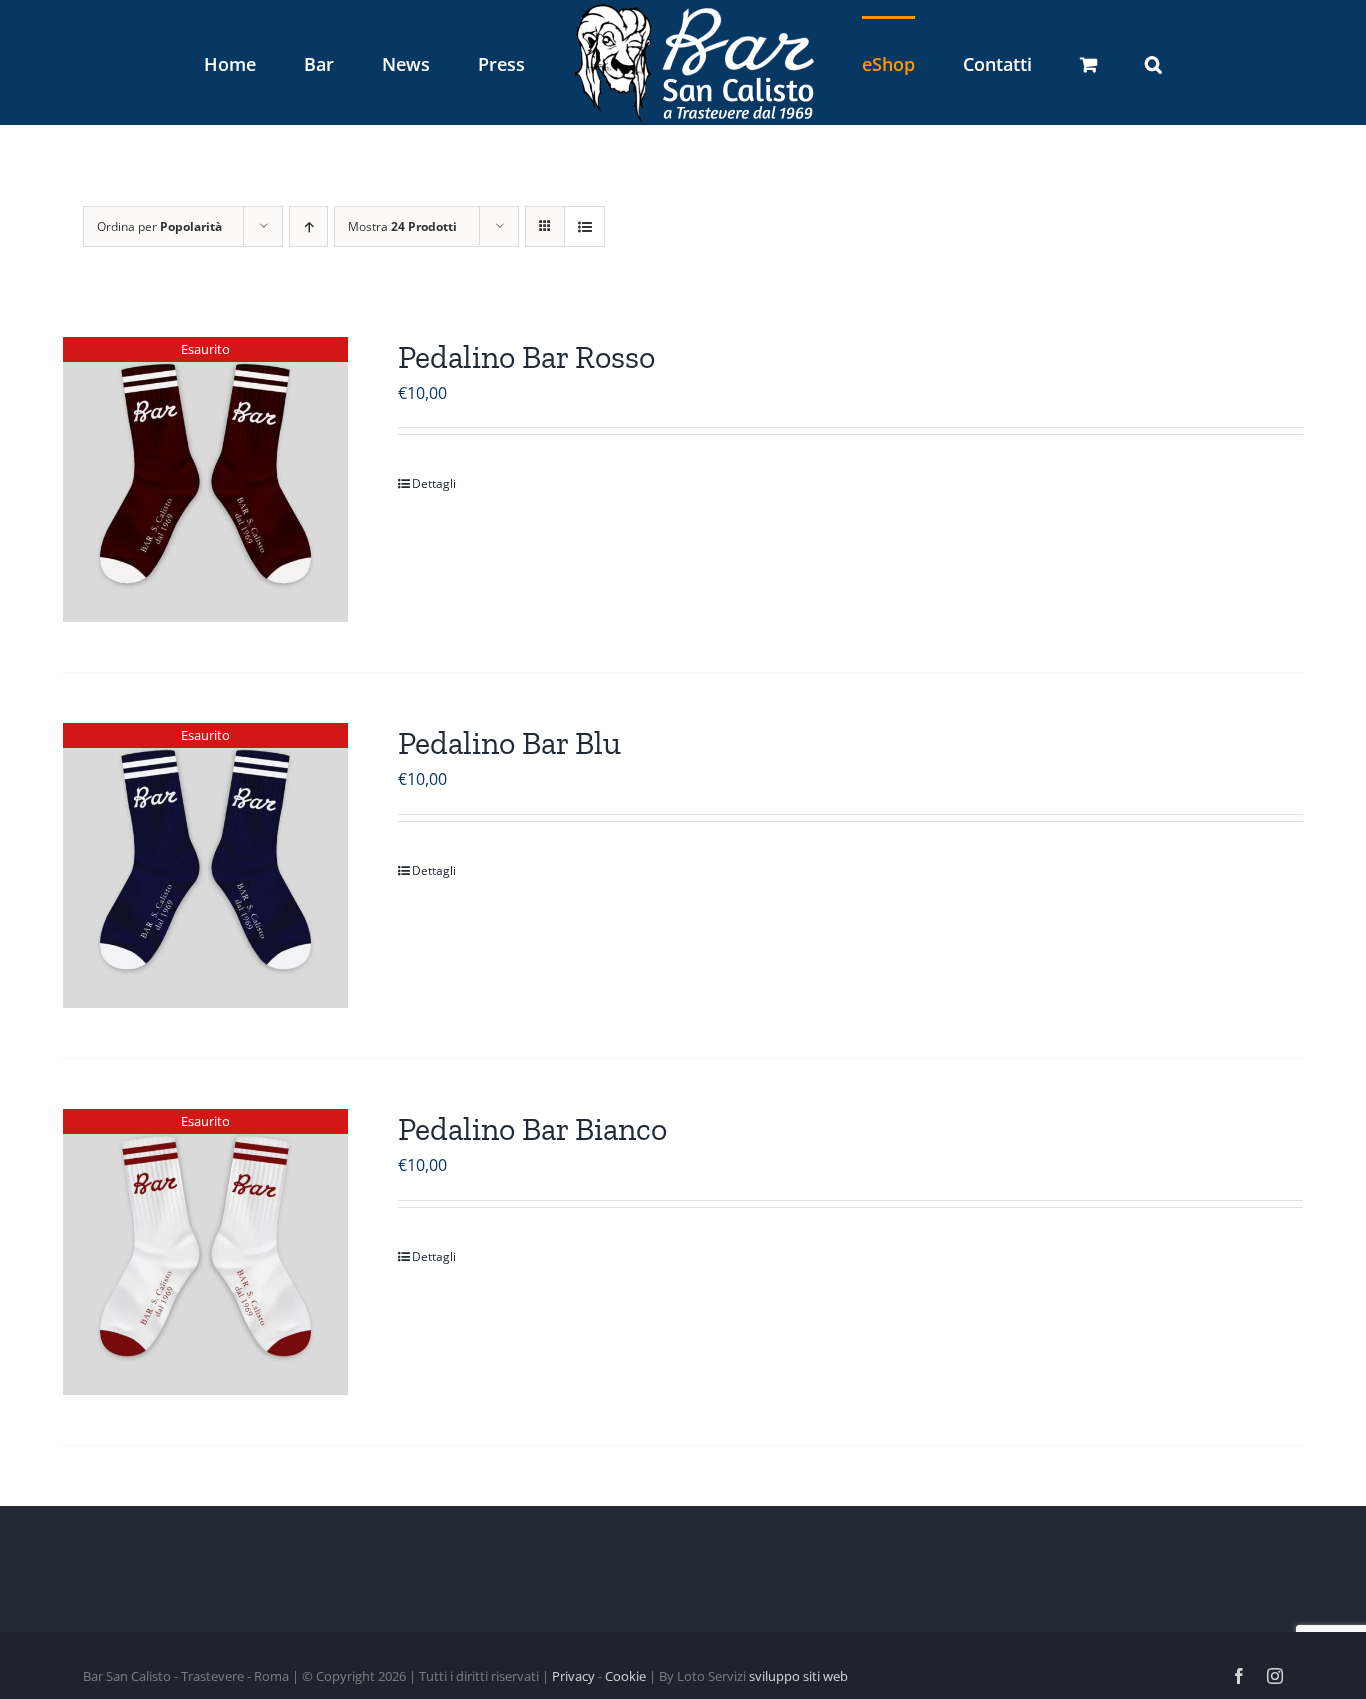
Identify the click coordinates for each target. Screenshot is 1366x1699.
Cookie (625, 1676)
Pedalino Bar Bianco (532, 1129)
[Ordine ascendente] (308, 226)
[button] (1049, 63)
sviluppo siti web (798, 1676)
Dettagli (434, 483)
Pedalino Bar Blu (509, 743)
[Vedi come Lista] (584, 226)
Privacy (573, 1676)
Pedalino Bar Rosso (526, 357)
